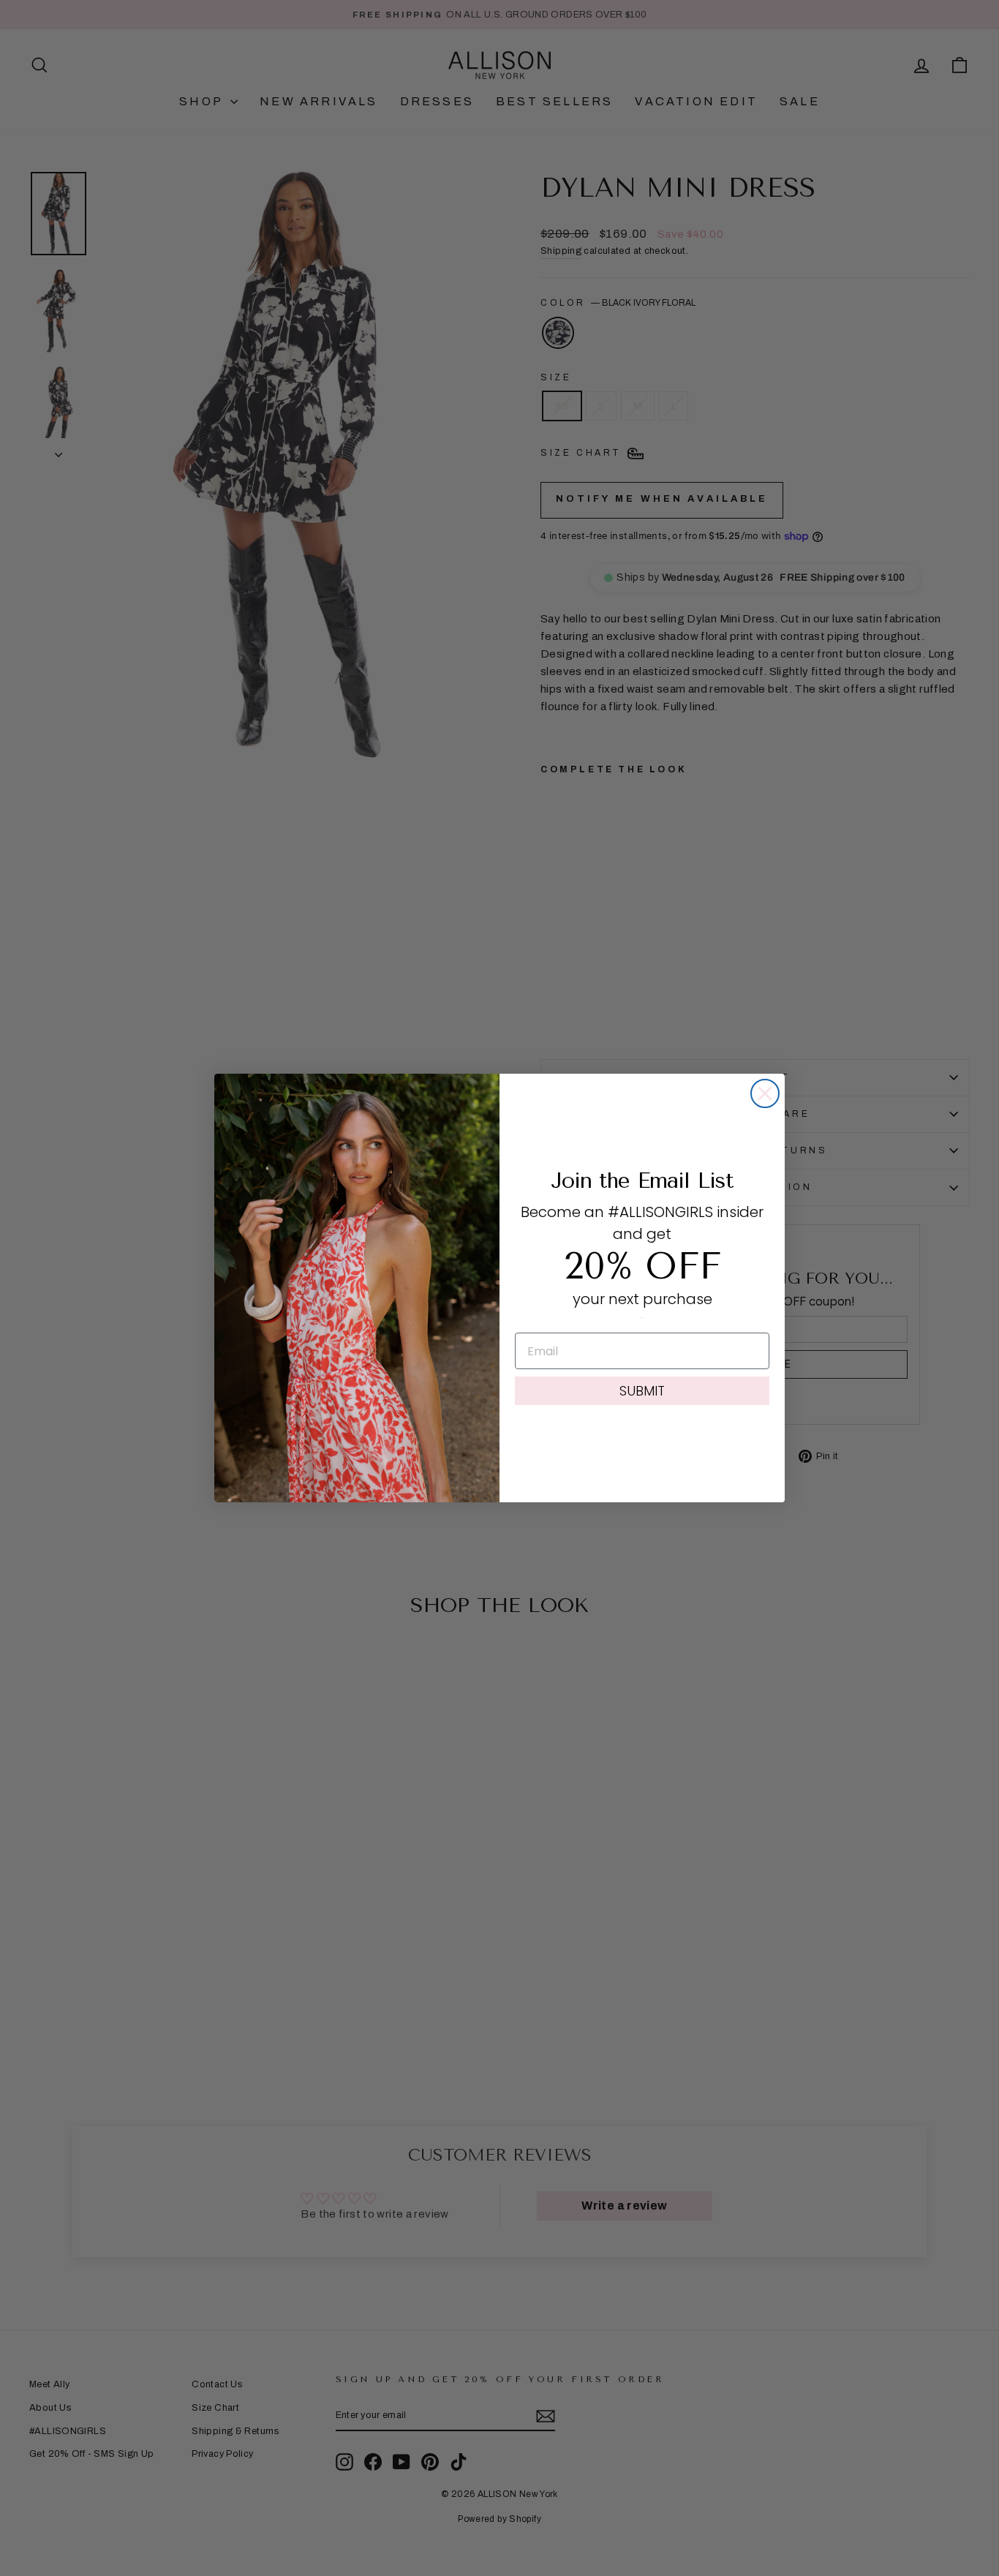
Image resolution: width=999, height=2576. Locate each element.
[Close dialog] (765, 1093)
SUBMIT (642, 1391)
